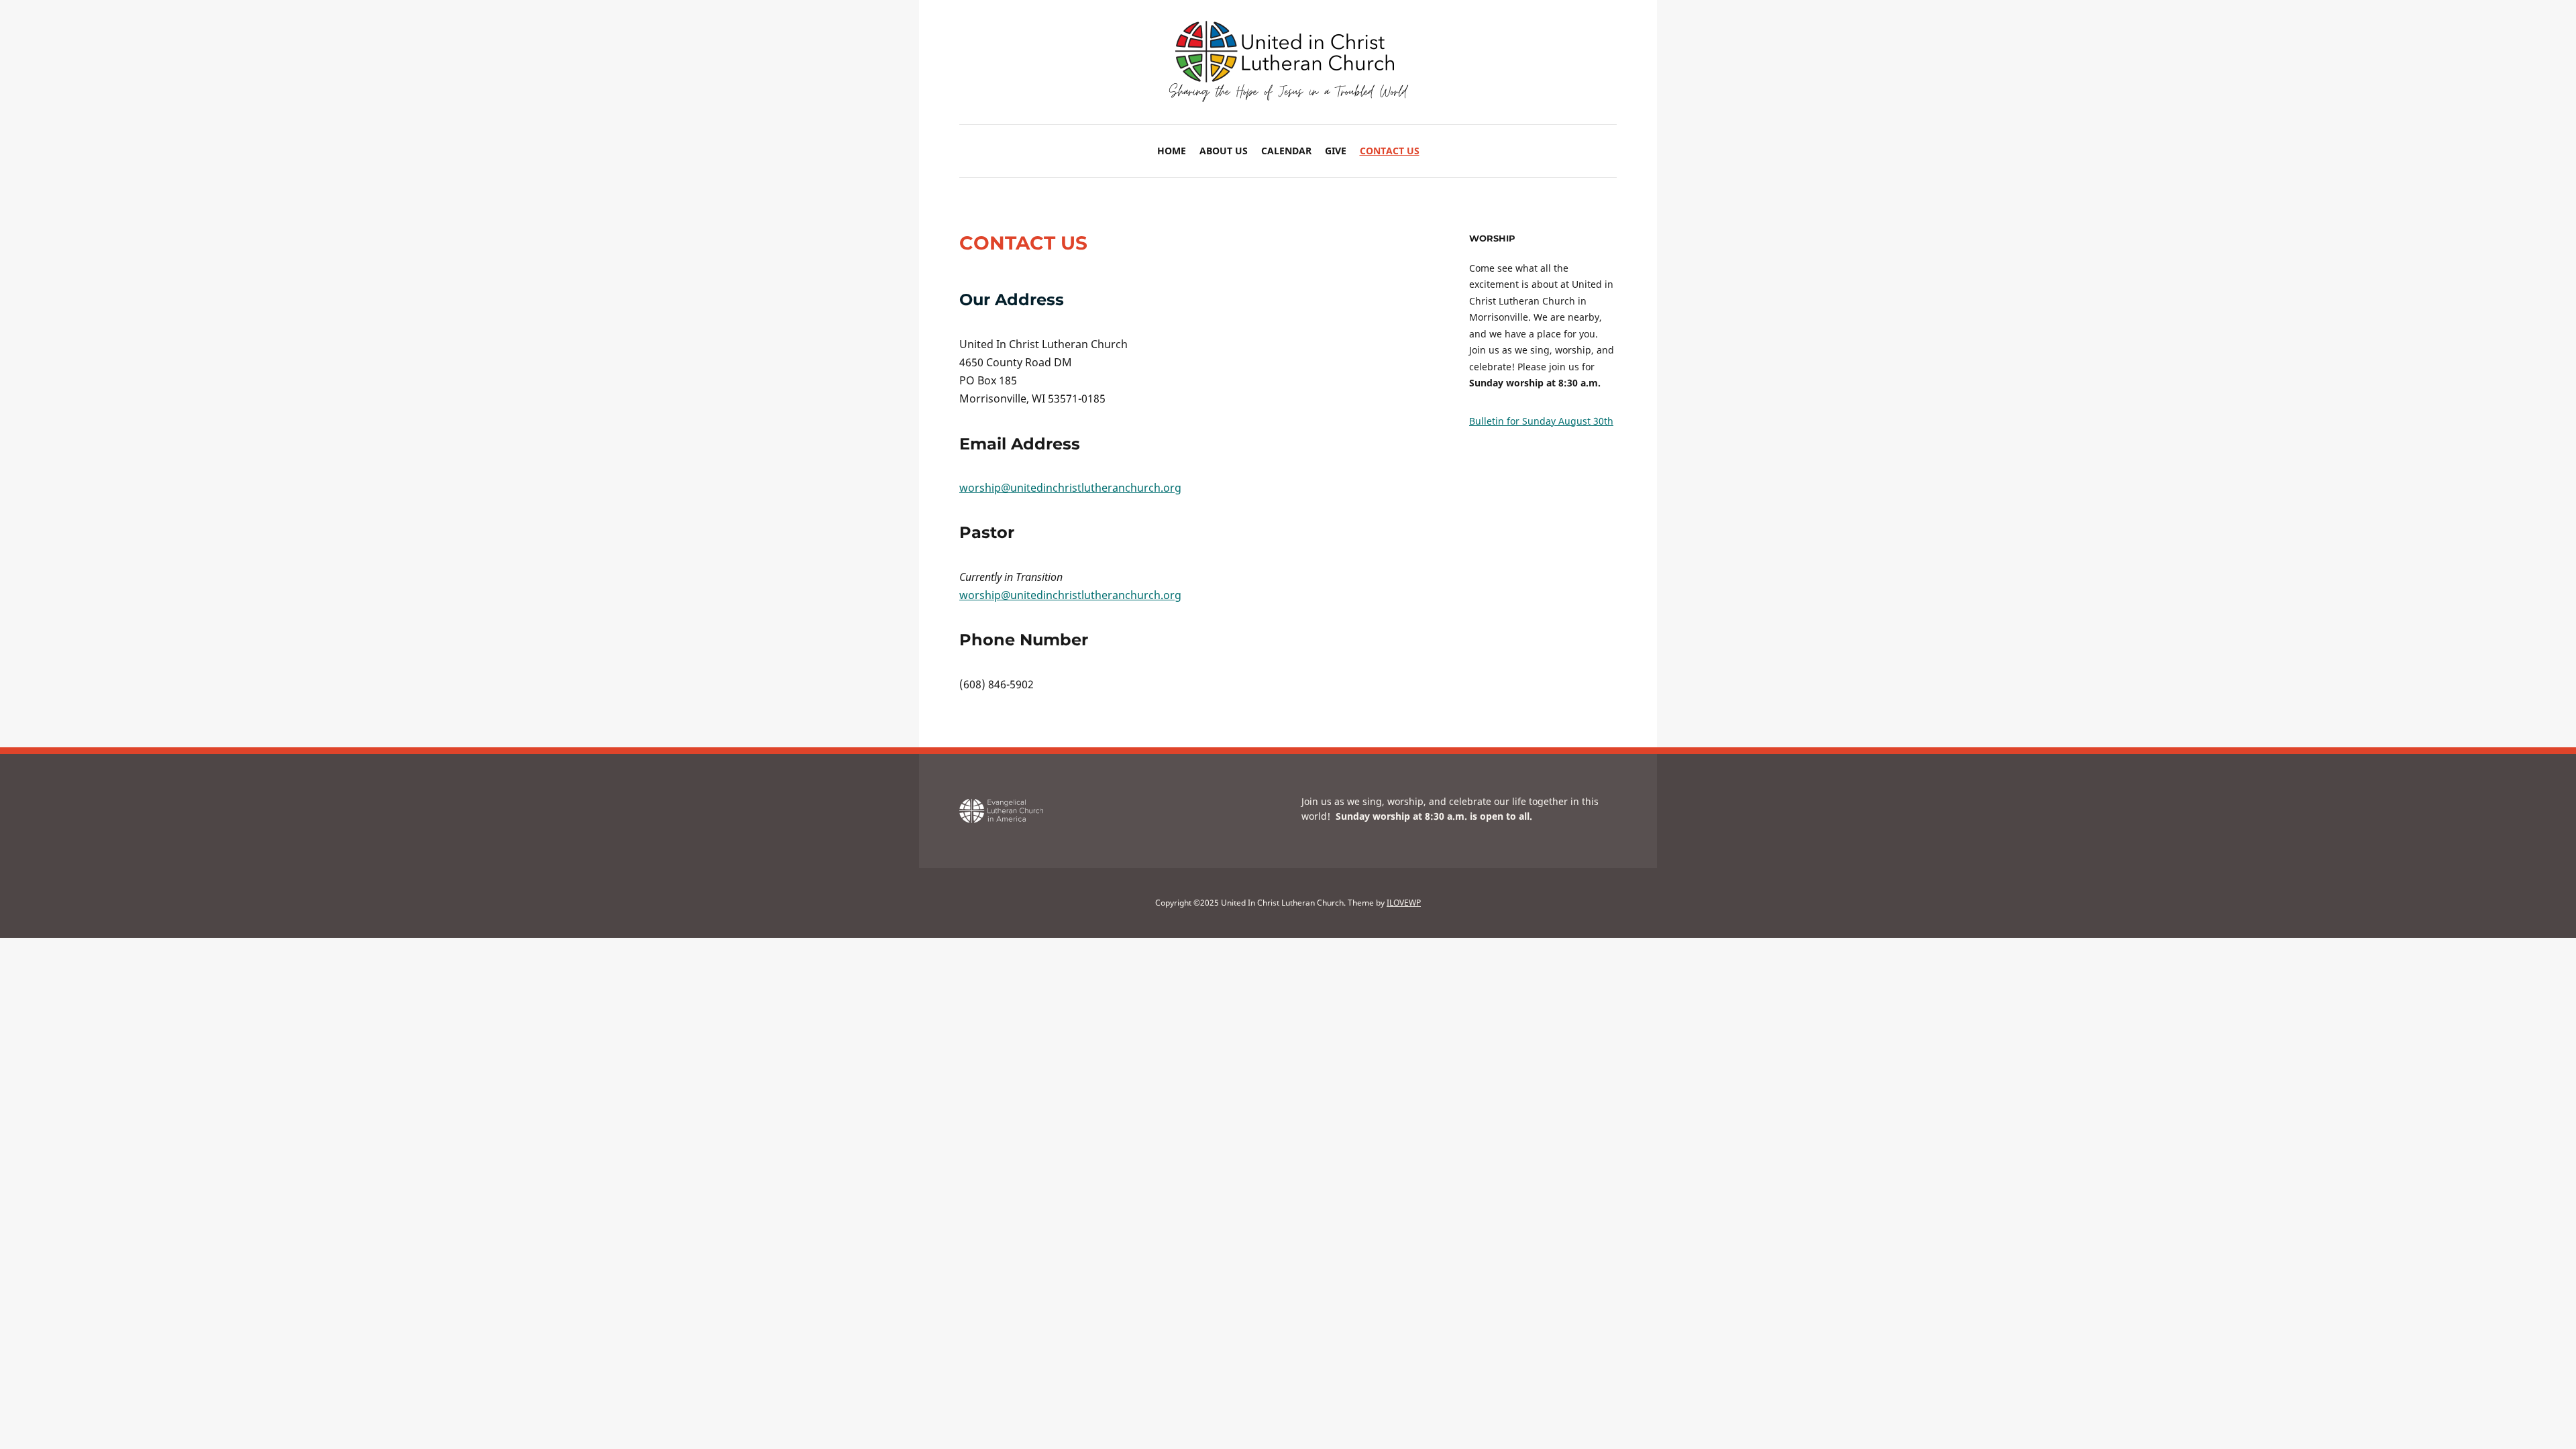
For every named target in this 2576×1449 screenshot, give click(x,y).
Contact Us (1390, 151)
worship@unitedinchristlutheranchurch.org (1070, 488)
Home (1172, 151)
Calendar (1286, 151)
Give (1336, 151)
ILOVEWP (1404, 903)
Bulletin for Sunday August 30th (1541, 421)
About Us (1224, 151)
